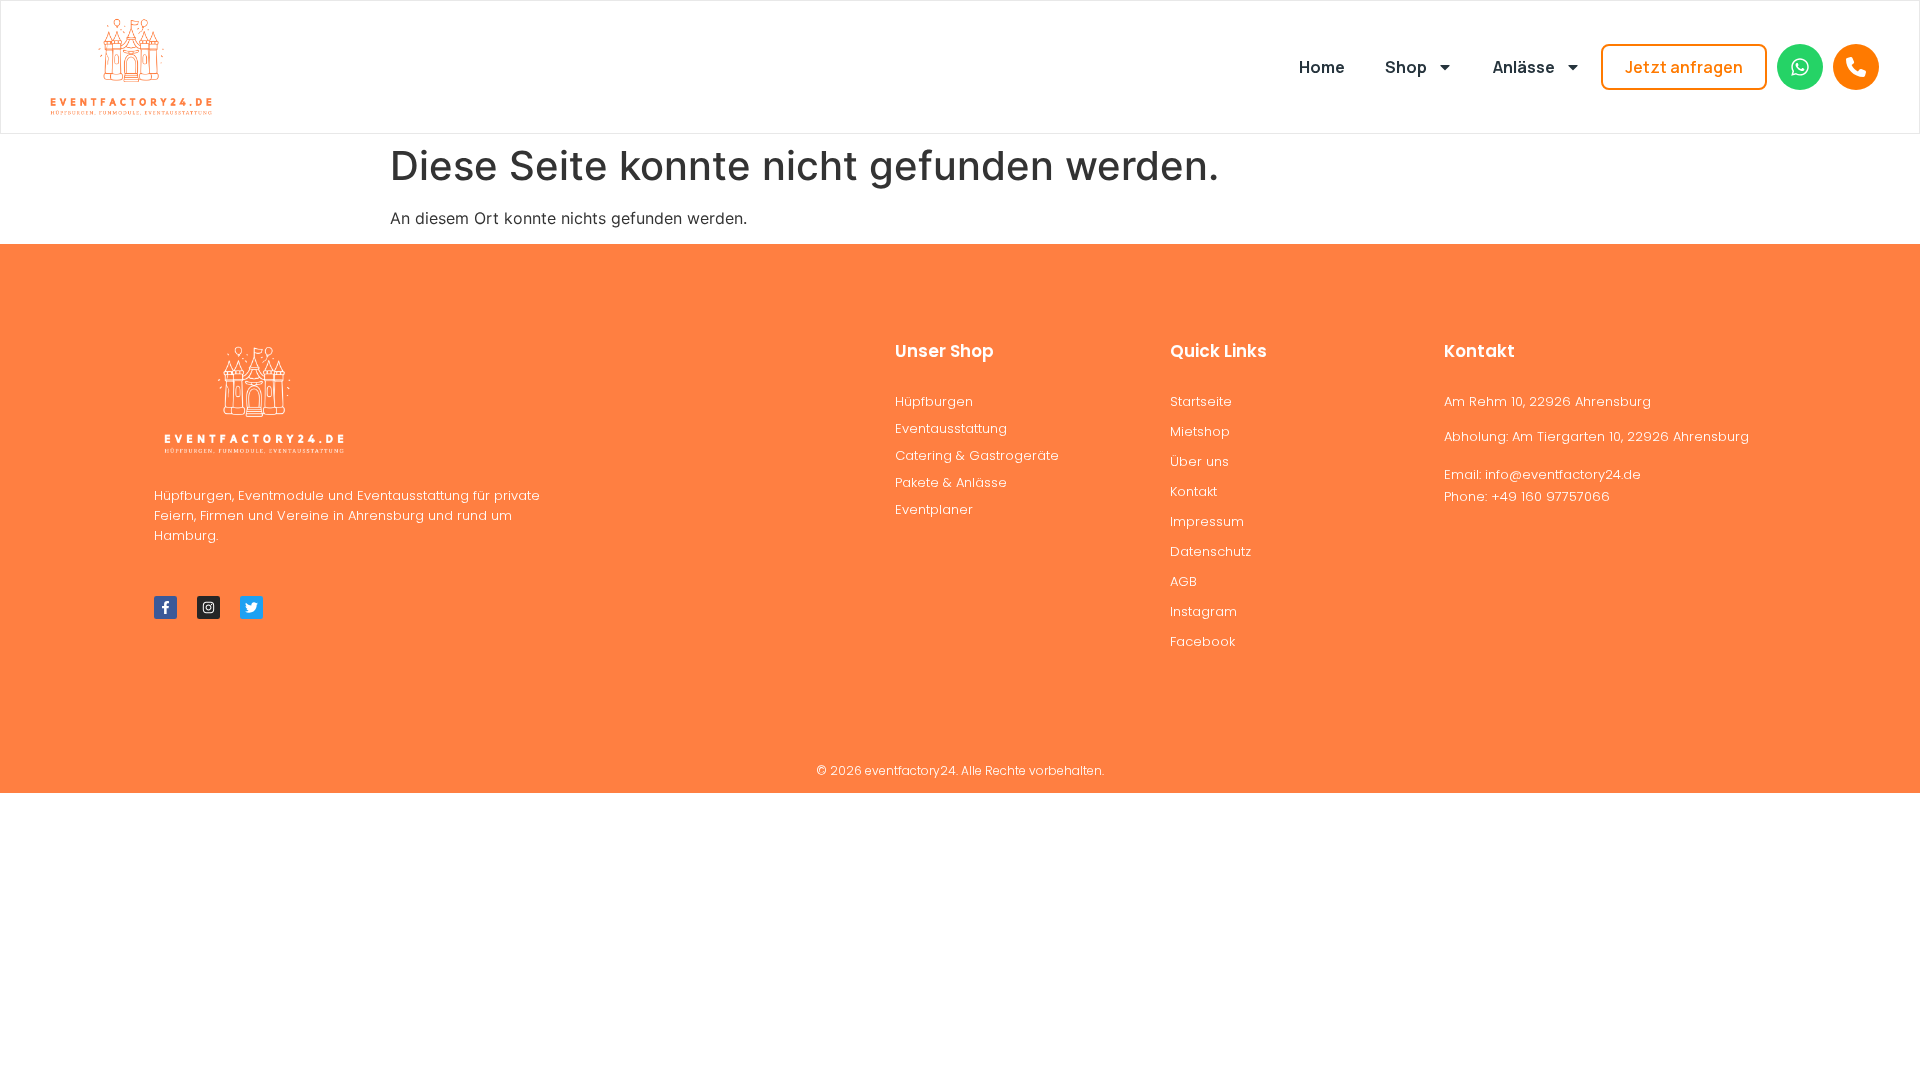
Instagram (1203, 611)
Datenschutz (1210, 551)
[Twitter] (251, 607)
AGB (1183, 581)
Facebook (1202, 641)
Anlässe (1524, 67)
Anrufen (1856, 67)
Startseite (1201, 401)
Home (1322, 67)
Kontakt (1193, 491)
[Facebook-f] (165, 607)
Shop (1406, 67)
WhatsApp (1800, 67)
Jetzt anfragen (1684, 67)
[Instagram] (208, 607)
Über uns (1199, 461)
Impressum (1207, 521)
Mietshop (1200, 431)
